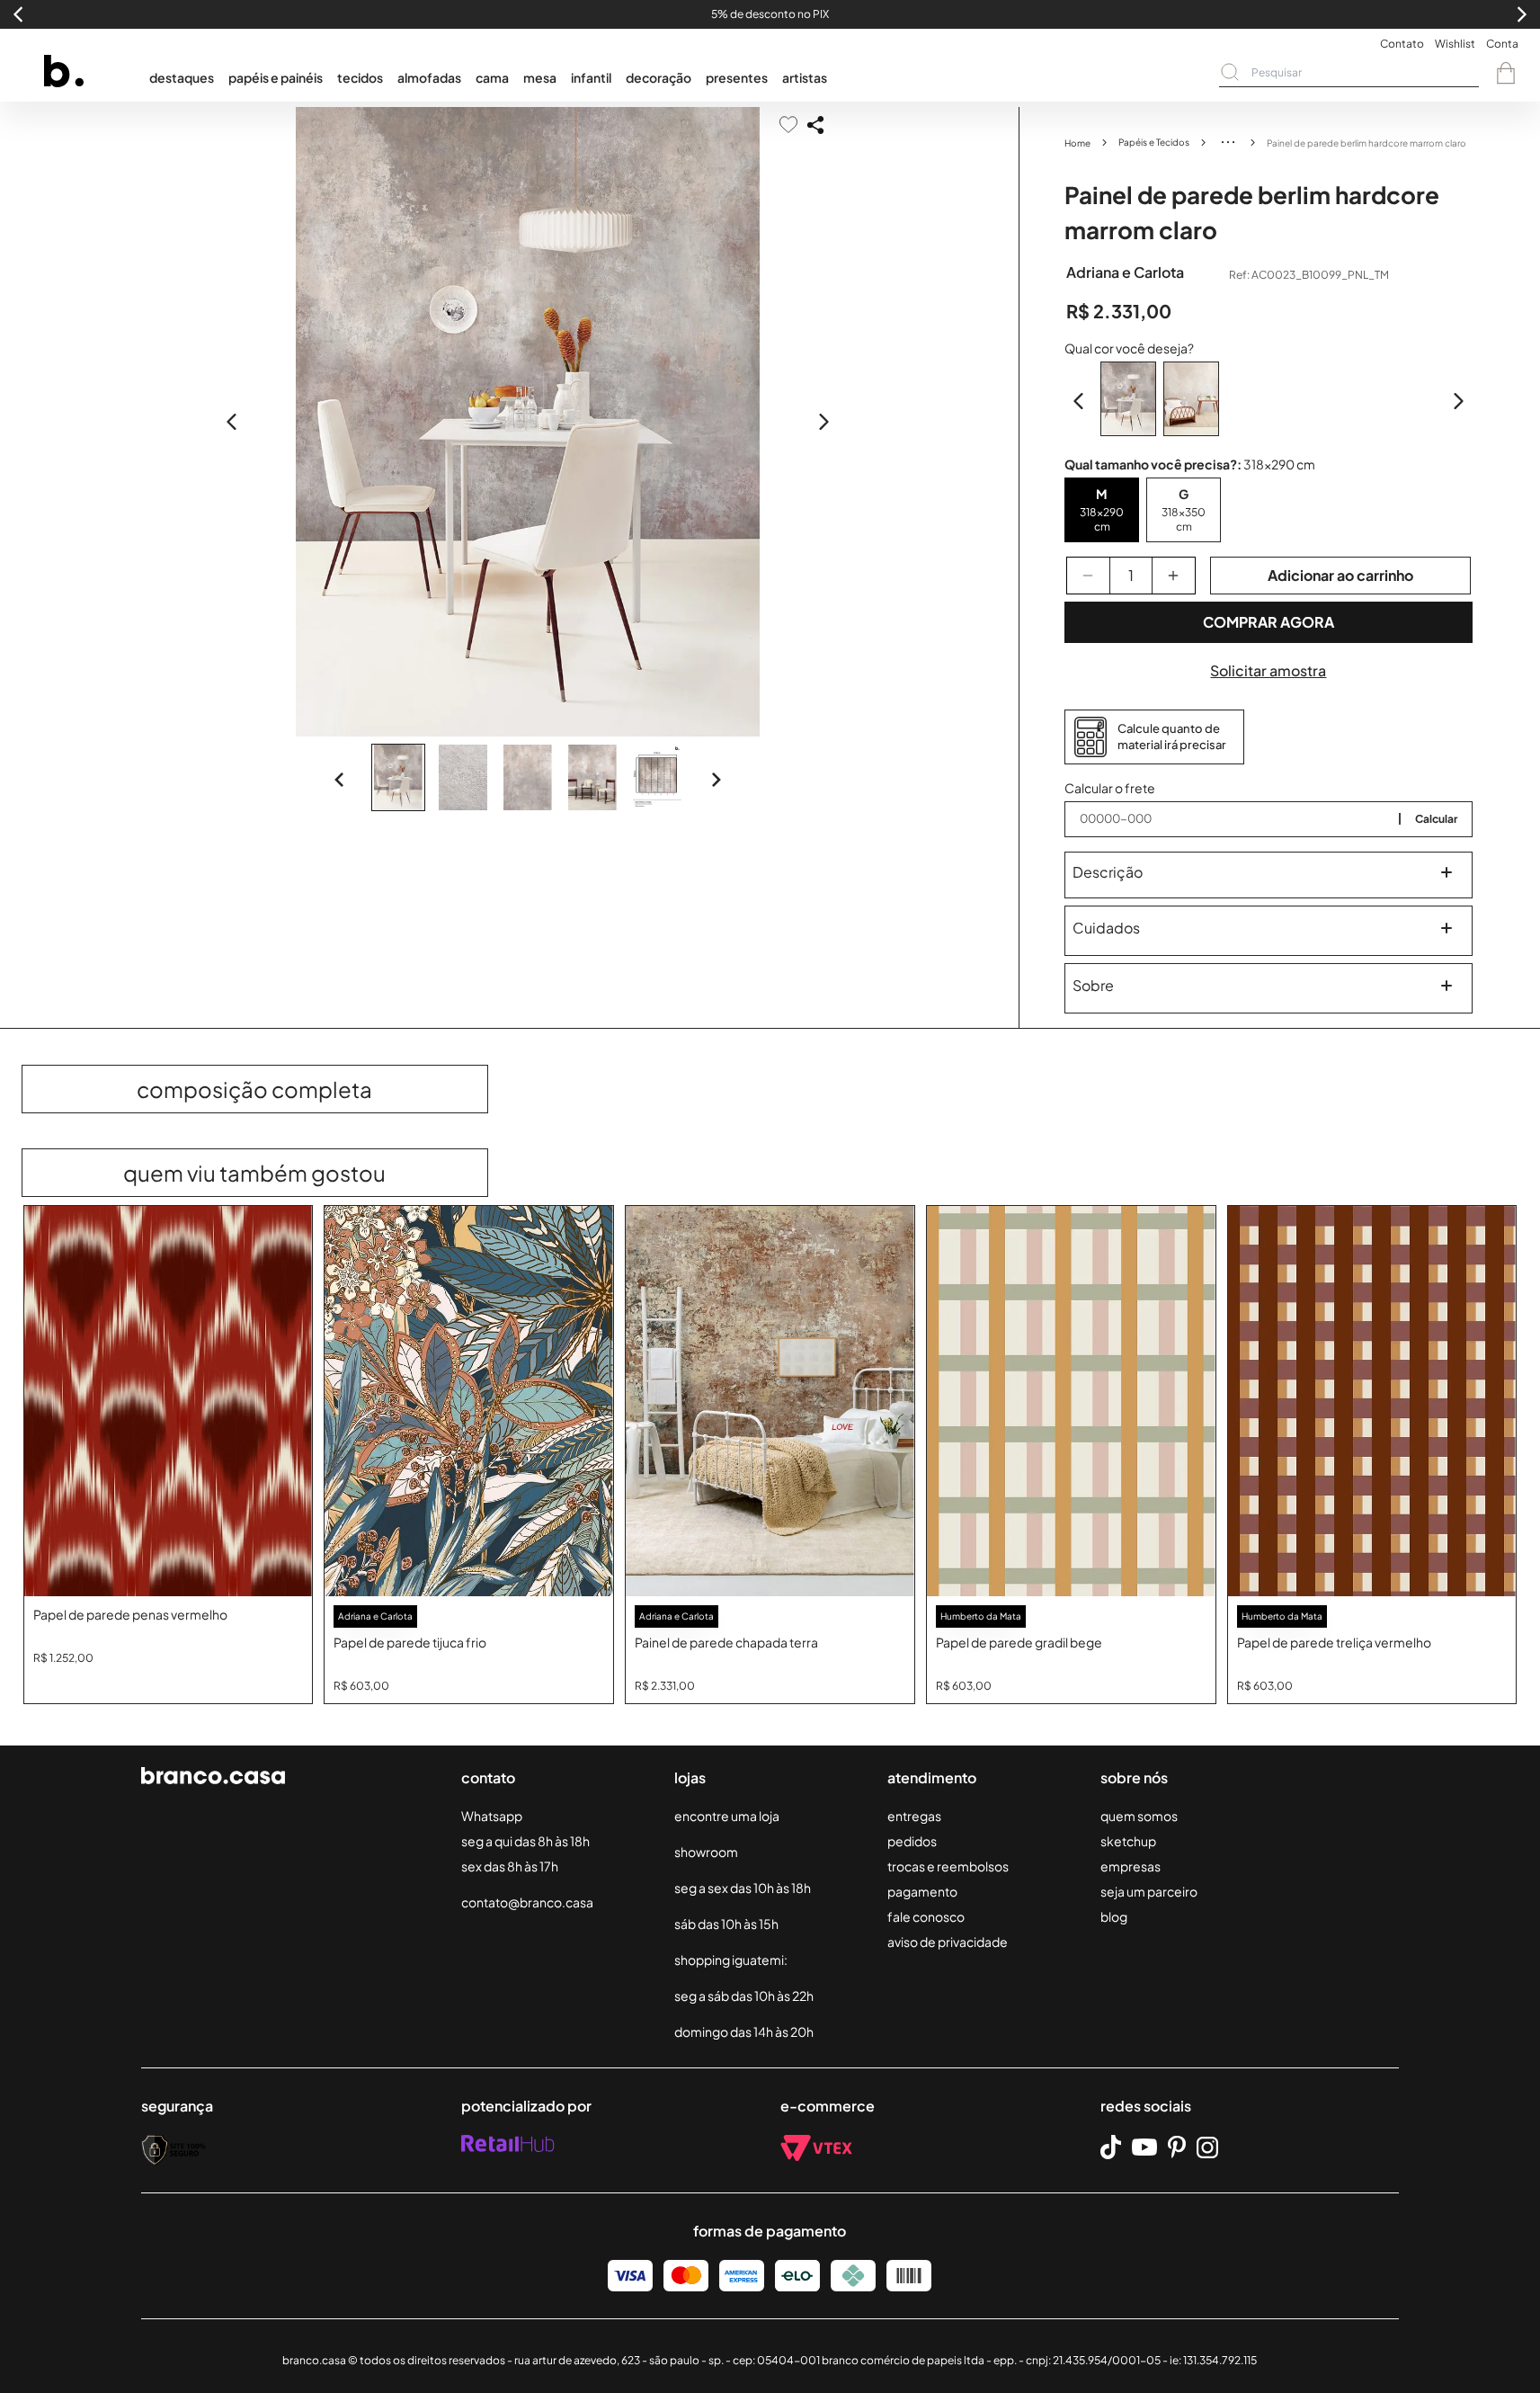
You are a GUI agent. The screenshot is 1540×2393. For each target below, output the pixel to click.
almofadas (429, 77)
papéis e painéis (276, 77)
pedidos (912, 1841)
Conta (1502, 44)
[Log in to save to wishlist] (788, 125)
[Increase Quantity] (1174, 576)
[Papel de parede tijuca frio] (469, 1402)
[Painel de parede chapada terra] (770, 1402)
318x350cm (1184, 519)
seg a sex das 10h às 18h (743, 1888)
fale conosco (926, 1916)
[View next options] (1458, 401)
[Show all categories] (1228, 142)
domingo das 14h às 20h (744, 2031)
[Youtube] (1144, 2147)
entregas (914, 1816)
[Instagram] (1207, 2147)
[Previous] (340, 780)
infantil (591, 77)
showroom (706, 1852)
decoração (659, 77)
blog (1114, 1916)
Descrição (1108, 872)
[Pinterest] (1177, 2147)
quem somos (1139, 1816)
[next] (823, 422)
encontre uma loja (727, 1816)
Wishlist (1455, 44)
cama (492, 77)
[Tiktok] (1111, 2147)
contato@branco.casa (527, 1902)
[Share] (815, 125)
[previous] (232, 422)
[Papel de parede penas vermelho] (169, 1402)
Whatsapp (492, 1816)
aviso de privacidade (948, 1942)
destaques (182, 77)
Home (1077, 143)
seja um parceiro (1149, 1891)
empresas (1131, 1866)
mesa (540, 77)
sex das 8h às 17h (510, 1866)
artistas (805, 77)
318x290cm (1102, 519)
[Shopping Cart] (1506, 73)
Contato (1402, 44)
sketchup (1128, 1841)
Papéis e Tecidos (1154, 142)
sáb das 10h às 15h (726, 1924)
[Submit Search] (1230, 72)
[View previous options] (1079, 401)
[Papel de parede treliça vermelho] (1372, 1402)
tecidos (360, 77)
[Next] (716, 780)
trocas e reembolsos (948, 1866)
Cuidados (1106, 928)
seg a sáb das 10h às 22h (744, 1996)
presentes (737, 77)
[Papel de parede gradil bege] (1071, 1402)
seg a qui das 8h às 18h (525, 1841)
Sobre (1093, 985)
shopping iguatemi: (731, 1960)
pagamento (922, 1891)
